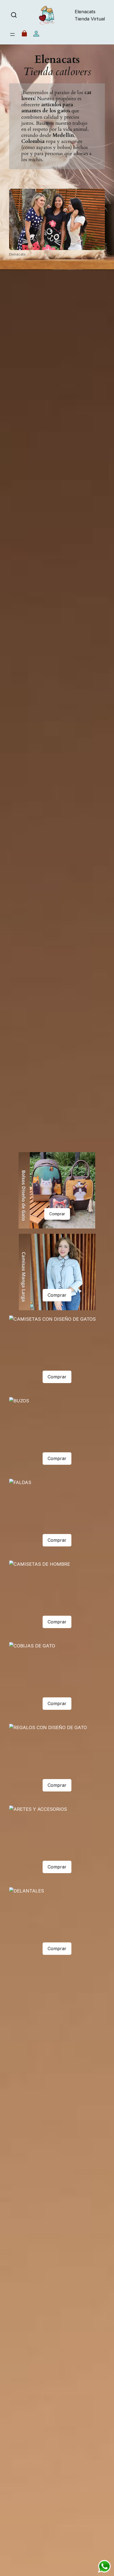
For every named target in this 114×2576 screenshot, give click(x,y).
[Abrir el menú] (12, 34)
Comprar (57, 1214)
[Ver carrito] (24, 35)
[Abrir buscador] (14, 15)
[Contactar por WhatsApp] (104, 2566)
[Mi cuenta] (36, 35)
